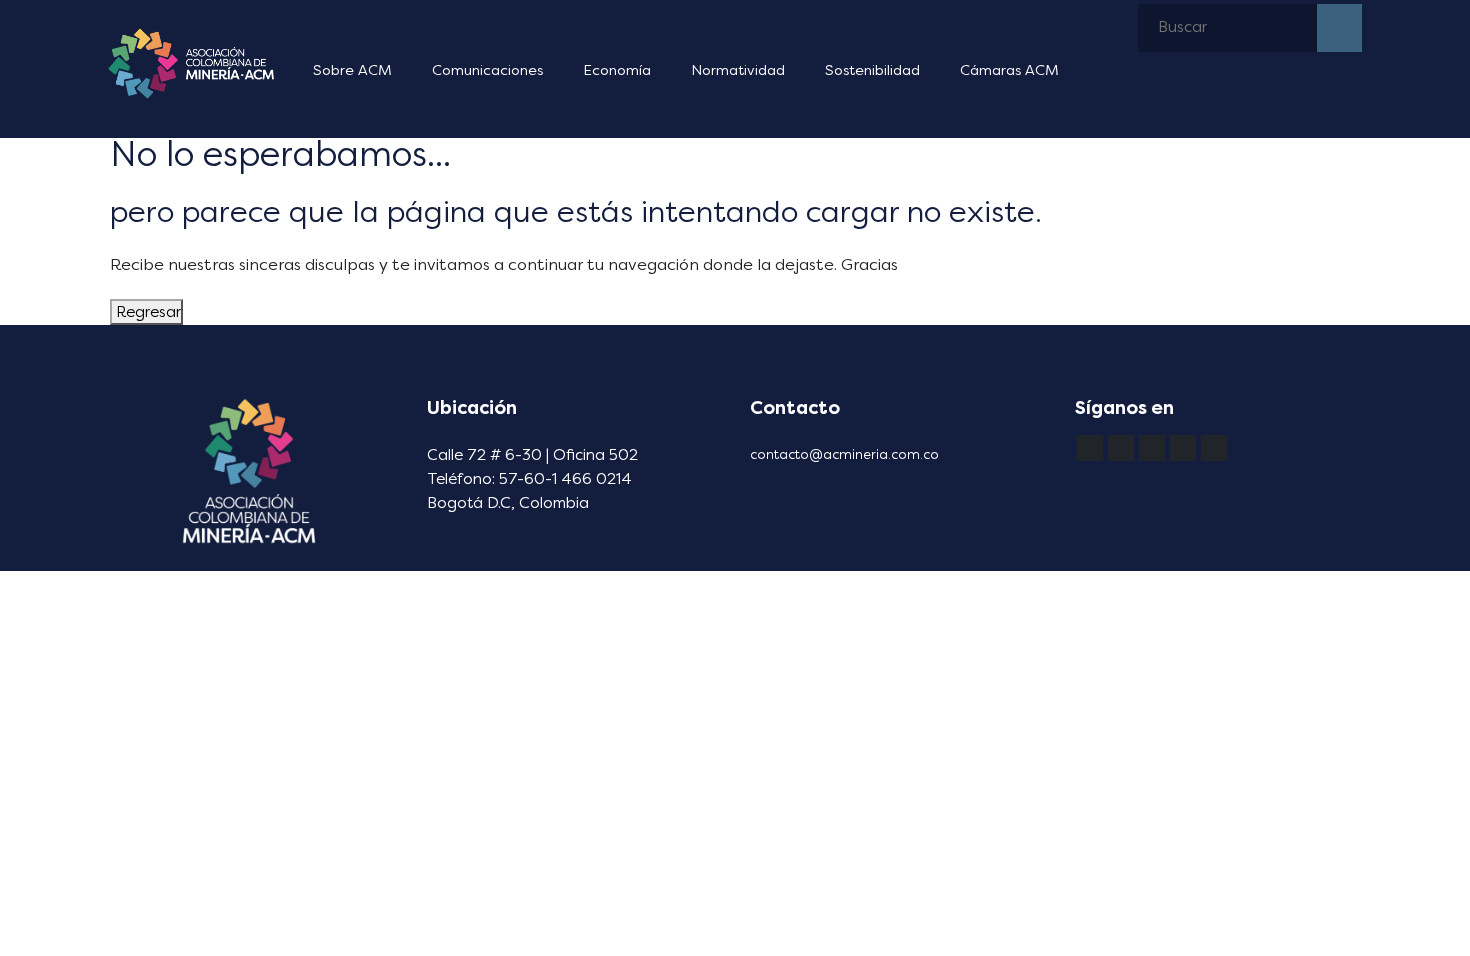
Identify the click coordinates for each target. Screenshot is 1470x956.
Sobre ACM (352, 70)
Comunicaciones (487, 70)
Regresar (146, 312)
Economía (617, 70)
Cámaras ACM (1009, 70)
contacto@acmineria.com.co (844, 454)
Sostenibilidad (872, 70)
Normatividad (738, 70)
